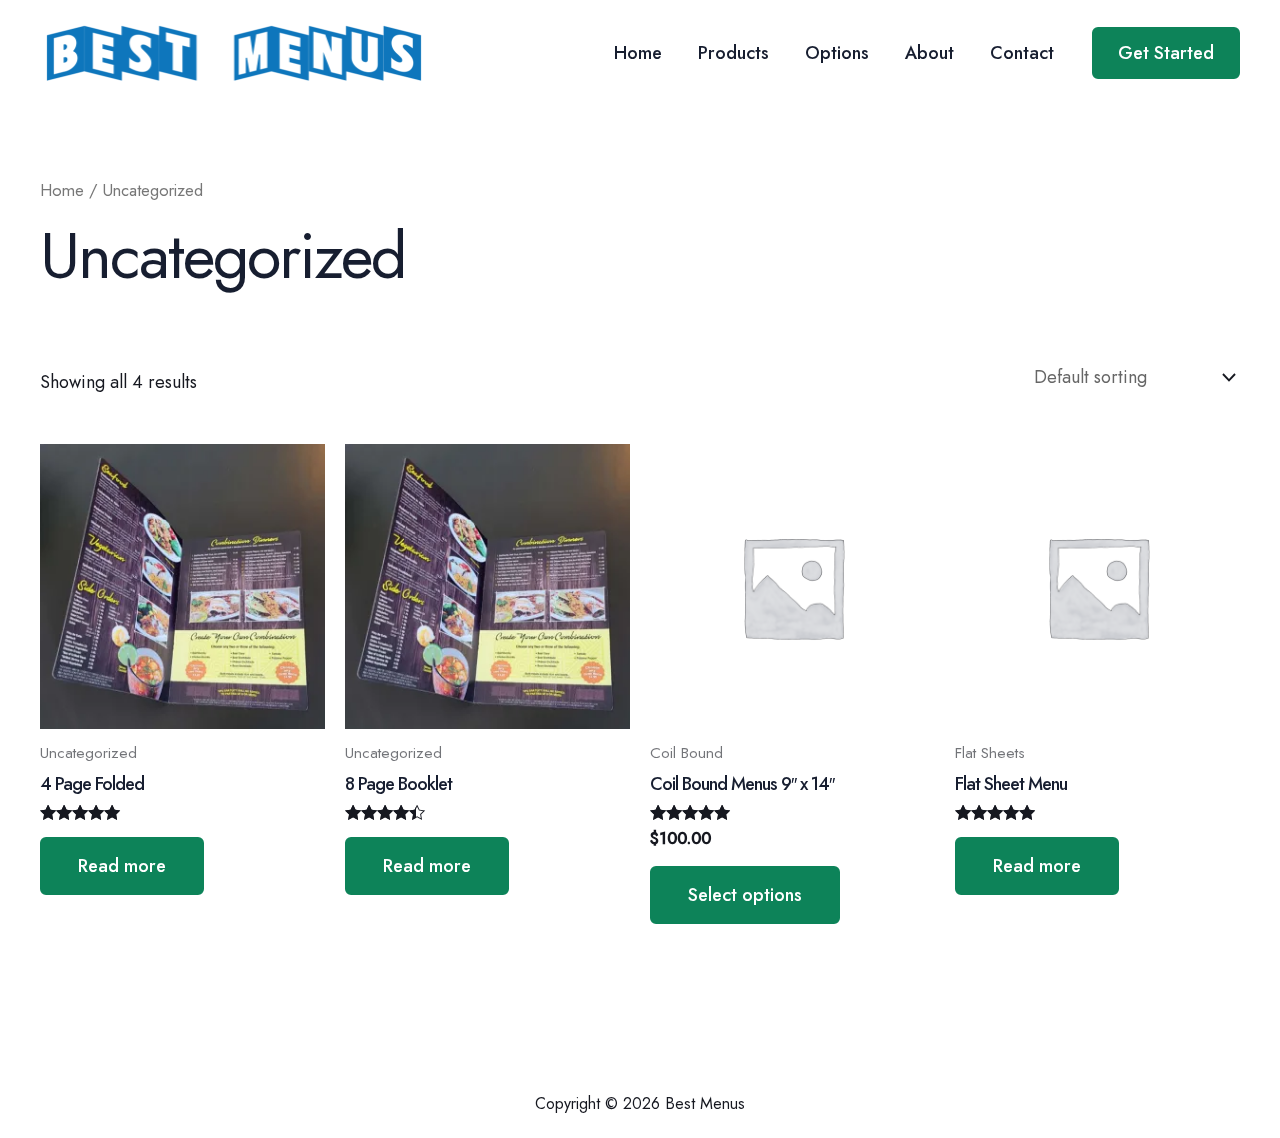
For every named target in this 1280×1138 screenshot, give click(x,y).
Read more (122, 866)
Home (638, 53)
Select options (745, 895)
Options (837, 53)
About (929, 53)
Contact (1022, 53)
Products (733, 53)
